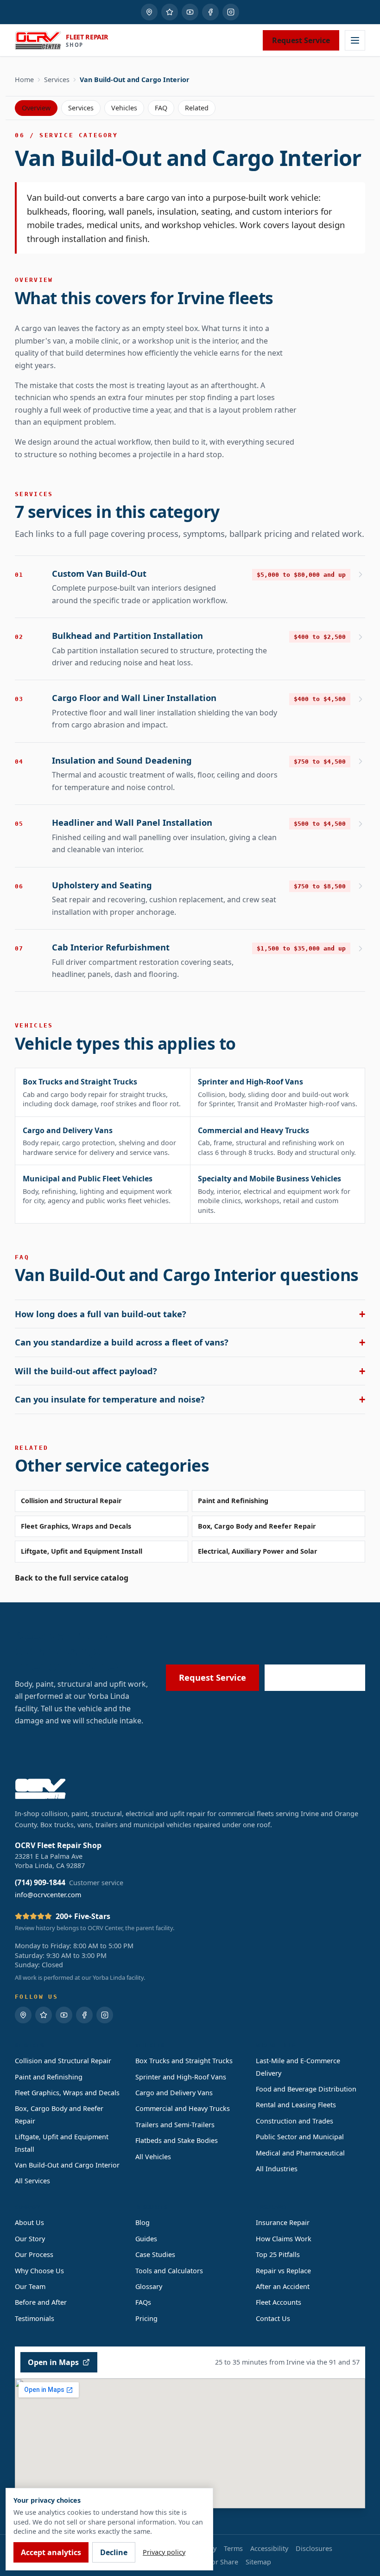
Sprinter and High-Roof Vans (181, 2077)
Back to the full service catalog (72, 1578)
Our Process (34, 2254)
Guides (146, 2239)
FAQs (143, 2302)
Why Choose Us (39, 2271)
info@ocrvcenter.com (48, 1895)
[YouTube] (190, 12)
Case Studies (155, 2254)
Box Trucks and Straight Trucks (184, 2061)
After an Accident (283, 2286)
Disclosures (314, 2548)
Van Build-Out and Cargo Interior (67, 2165)
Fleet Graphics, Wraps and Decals (76, 1526)
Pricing (146, 2318)
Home (24, 80)
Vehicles (124, 108)
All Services (32, 2181)
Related (197, 108)
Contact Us (273, 2318)
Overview (36, 108)
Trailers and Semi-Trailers (175, 2125)
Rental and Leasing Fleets (296, 2105)
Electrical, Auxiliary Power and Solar (258, 1551)
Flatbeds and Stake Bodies (177, 2140)
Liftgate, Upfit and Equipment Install (82, 1551)
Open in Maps (53, 2362)
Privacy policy (164, 2552)
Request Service (301, 40)
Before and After (41, 2302)
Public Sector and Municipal (300, 2137)
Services (57, 80)
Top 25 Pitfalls (278, 2254)
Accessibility (269, 2548)
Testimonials (35, 2318)
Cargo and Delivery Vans (174, 2093)
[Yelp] (170, 12)
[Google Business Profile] (149, 12)
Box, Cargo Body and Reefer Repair (257, 1526)
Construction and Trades (294, 2121)
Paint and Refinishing (233, 1501)
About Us (29, 2222)
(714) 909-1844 (321, 1677)
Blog (142, 2222)
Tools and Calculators (169, 2271)
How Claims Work (284, 2239)
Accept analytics (51, 2552)
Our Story (30, 2239)
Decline (114, 2552)
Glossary (149, 2286)
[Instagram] (231, 12)
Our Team (30, 2286)
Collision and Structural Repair (71, 1501)
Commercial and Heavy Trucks (183, 2108)
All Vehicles (153, 2157)
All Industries (277, 2169)
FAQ (161, 108)
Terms (233, 2548)
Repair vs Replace (283, 2271)
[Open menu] (355, 40)
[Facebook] (210, 12)
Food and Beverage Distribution (306, 2089)
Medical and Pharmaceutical (300, 2153)
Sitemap (258, 2562)
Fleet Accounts (279, 2302)
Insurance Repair (283, 2222)
